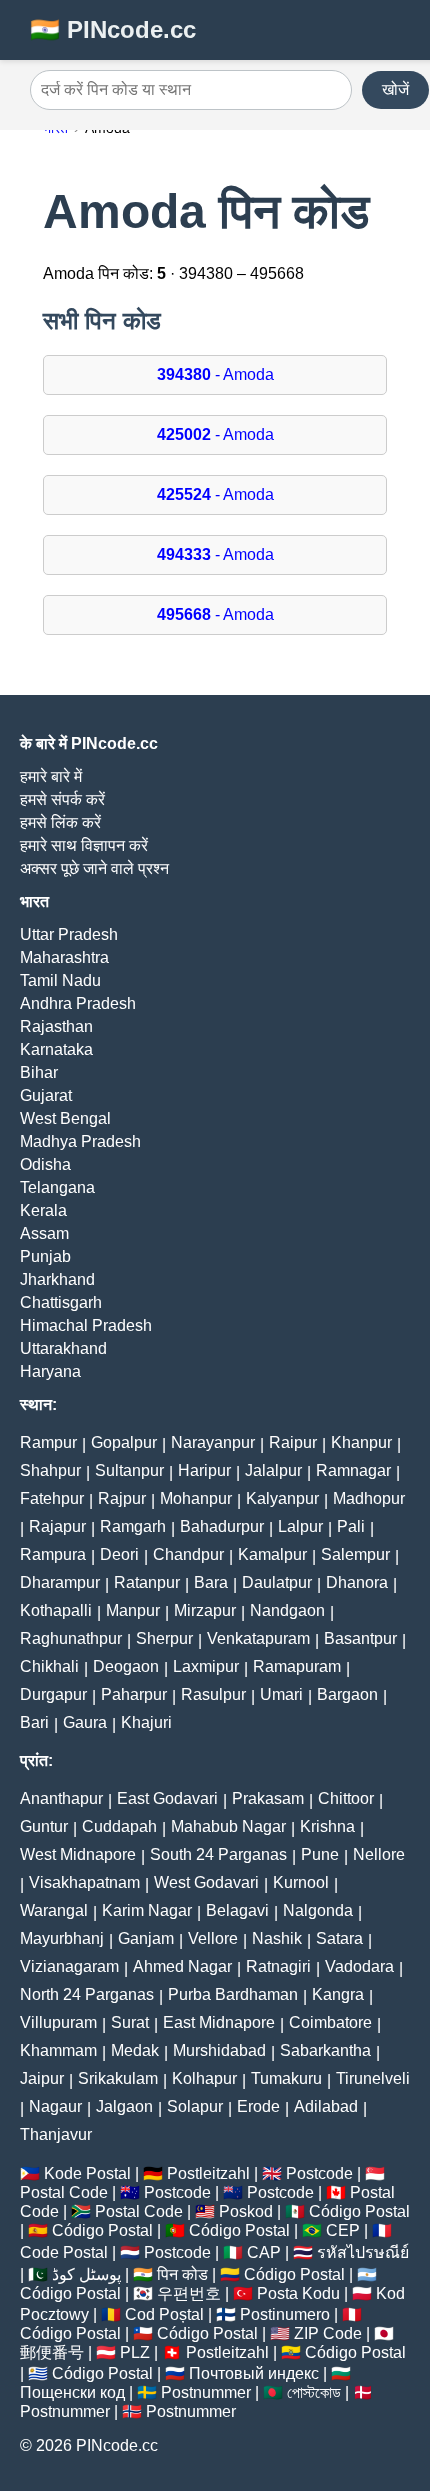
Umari (281, 1694)
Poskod (246, 2211)
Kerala (43, 1210)
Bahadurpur (222, 1526)
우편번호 (189, 2293)
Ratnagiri (278, 1966)
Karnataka (56, 1049)
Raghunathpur (71, 1638)
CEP (343, 2230)
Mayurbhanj (62, 1938)
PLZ (135, 2352)
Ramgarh (133, 1526)
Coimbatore (330, 2022)
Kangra (338, 1994)
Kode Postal (87, 2173)
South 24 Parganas (218, 1854)
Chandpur (188, 1554)
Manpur (133, 1610)
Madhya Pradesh (80, 1141)
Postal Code (64, 2192)
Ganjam (146, 1938)
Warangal (54, 1910)
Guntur (44, 1826)
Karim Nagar (147, 1910)
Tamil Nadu (60, 980)
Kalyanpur (282, 1498)
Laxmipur (206, 1666)
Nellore (379, 1854)
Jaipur (42, 2078)
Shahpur (50, 1470)
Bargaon (347, 1694)
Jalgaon (124, 2106)
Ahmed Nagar (182, 1966)
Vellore (213, 1938)
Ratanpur (147, 1582)
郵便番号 (52, 2352)
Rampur (48, 1442)
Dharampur (60, 1582)
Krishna (327, 1826)
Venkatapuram (258, 1638)
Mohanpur (196, 1498)
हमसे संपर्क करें (62, 799)
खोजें (395, 89)
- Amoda (215, 374)
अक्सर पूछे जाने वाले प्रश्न (94, 868)
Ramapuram (297, 1666)
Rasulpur (213, 1694)
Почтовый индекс (254, 2373)
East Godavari (167, 1798)
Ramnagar (353, 1470)
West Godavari (206, 1882)
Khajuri (146, 1722)
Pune (320, 1854)
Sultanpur (129, 1470)
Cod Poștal (164, 2314)
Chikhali (49, 1666)
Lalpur (300, 1526)
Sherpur (164, 1638)
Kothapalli (56, 1610)
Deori (119, 1554)
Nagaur (55, 2106)
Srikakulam (118, 2078)
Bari (34, 1722)
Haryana (50, 1371)
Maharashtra (64, 957)
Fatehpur (52, 1498)
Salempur (355, 1554)
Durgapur (53, 1694)
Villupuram (58, 2022)
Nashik (277, 1938)
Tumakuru (286, 2078)
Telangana (57, 1187)
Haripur (204, 1470)
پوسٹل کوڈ (86, 2274)
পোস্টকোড (314, 2392)
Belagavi (237, 1910)
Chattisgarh (61, 1302)
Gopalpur (124, 1442)
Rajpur (122, 1498)
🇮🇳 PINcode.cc (113, 29)
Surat (130, 2022)
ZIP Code (328, 2333)
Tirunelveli (373, 2078)
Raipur (293, 1442)
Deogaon (126, 1666)
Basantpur (360, 1638)
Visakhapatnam (84, 1882)
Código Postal (359, 2211)
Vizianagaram (69, 1966)
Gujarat (46, 1095)
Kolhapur (204, 2078)
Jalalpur (273, 1470)
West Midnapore (78, 1854)
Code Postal (64, 2252)
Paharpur (134, 1694)
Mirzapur (205, 1610)
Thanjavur (56, 2134)
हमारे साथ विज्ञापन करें (84, 845)
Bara (211, 1582)
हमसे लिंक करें (60, 822)
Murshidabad (219, 2050)
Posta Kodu (298, 2293)
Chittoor (346, 1798)
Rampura (53, 1554)
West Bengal (65, 1118)
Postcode (319, 2173)
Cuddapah (119, 1826)
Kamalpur (272, 1554)
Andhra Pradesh (78, 1003)
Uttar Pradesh (69, 934)
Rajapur (57, 1526)
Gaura (85, 1722)
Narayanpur (213, 1442)
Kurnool (301, 1882)
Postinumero (285, 2314)
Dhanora (357, 1582)
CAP (264, 2252)
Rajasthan (56, 1026)
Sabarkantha (325, 2050)
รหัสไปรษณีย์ (363, 2252)
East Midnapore (219, 2022)
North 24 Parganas (87, 1994)
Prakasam (268, 1798)
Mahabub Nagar (228, 1826)
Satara (339, 1938)
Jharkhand (57, 1279)
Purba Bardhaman (233, 1994)
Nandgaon (287, 1610)
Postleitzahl (208, 2173)
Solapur (195, 2106)
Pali (351, 1526)
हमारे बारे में (51, 776)
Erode (258, 2106)
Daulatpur (277, 1582)
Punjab (45, 1256)
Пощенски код (72, 2392)
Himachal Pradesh (86, 1325)
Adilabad (326, 2106)
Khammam (58, 2050)
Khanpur (361, 1442)
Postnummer (206, 2392)
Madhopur (369, 1498)
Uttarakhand (63, 1348)
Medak (135, 2050)
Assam (44, 1233)
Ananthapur (61, 1798)
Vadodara (359, 1966)
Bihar (39, 1072)
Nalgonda (318, 1910)
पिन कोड (182, 2274)
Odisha (45, 1164)
